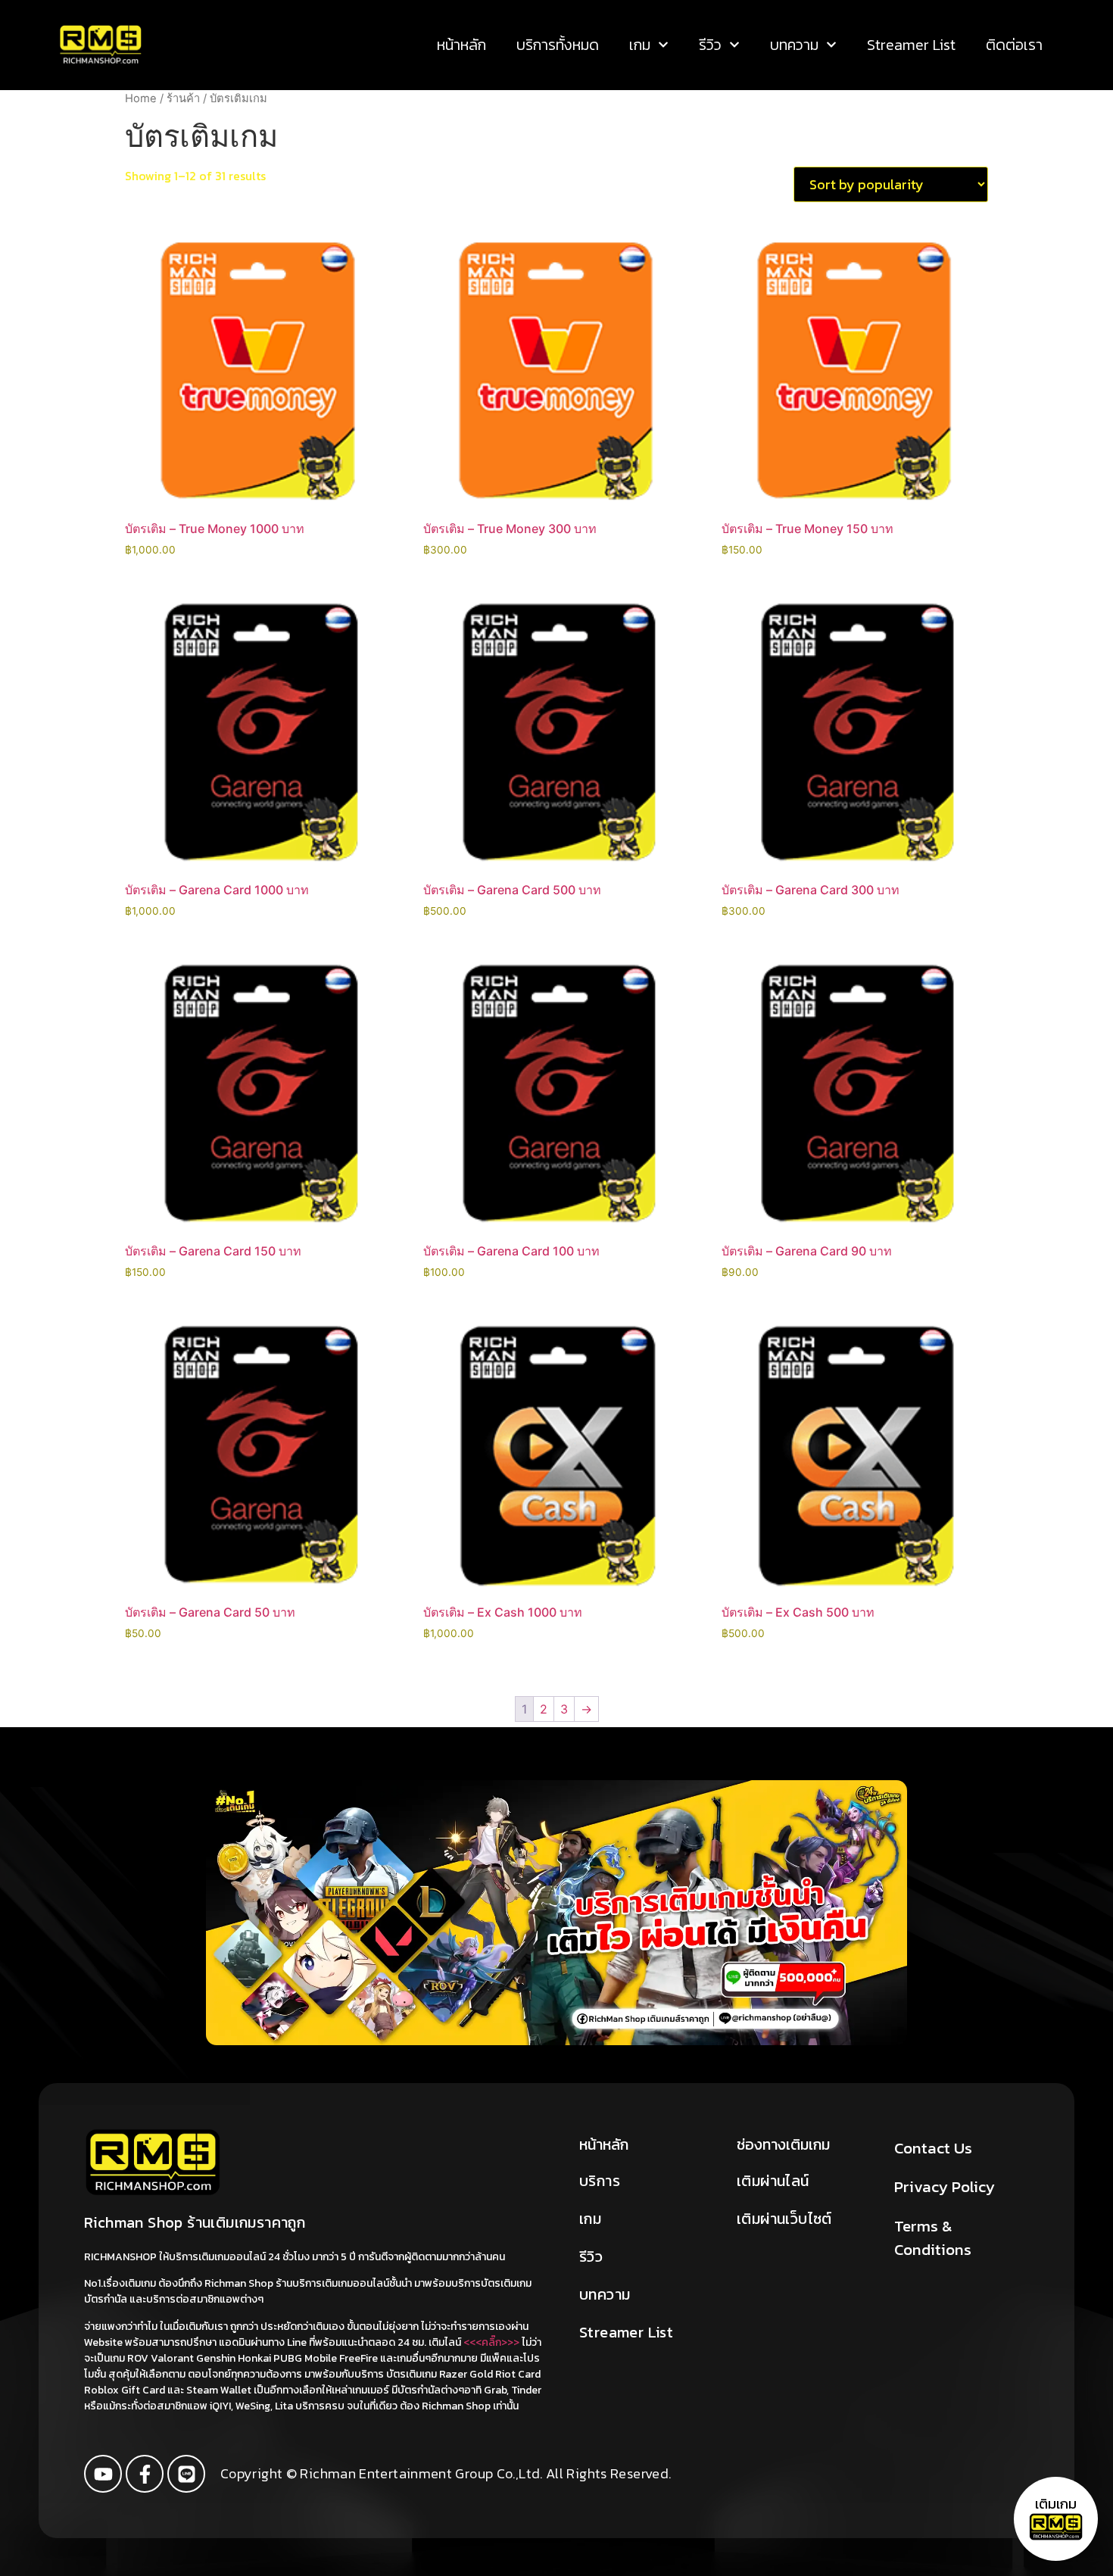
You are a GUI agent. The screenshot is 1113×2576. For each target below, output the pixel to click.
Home (141, 98)
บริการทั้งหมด (558, 45)
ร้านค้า (183, 98)
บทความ (794, 45)
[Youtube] (103, 2474)
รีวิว (710, 45)
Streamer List (911, 45)
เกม (640, 45)
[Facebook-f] (145, 2474)
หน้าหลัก (461, 45)
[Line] (186, 2474)
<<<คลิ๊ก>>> (491, 2342)
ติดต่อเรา (1014, 45)
